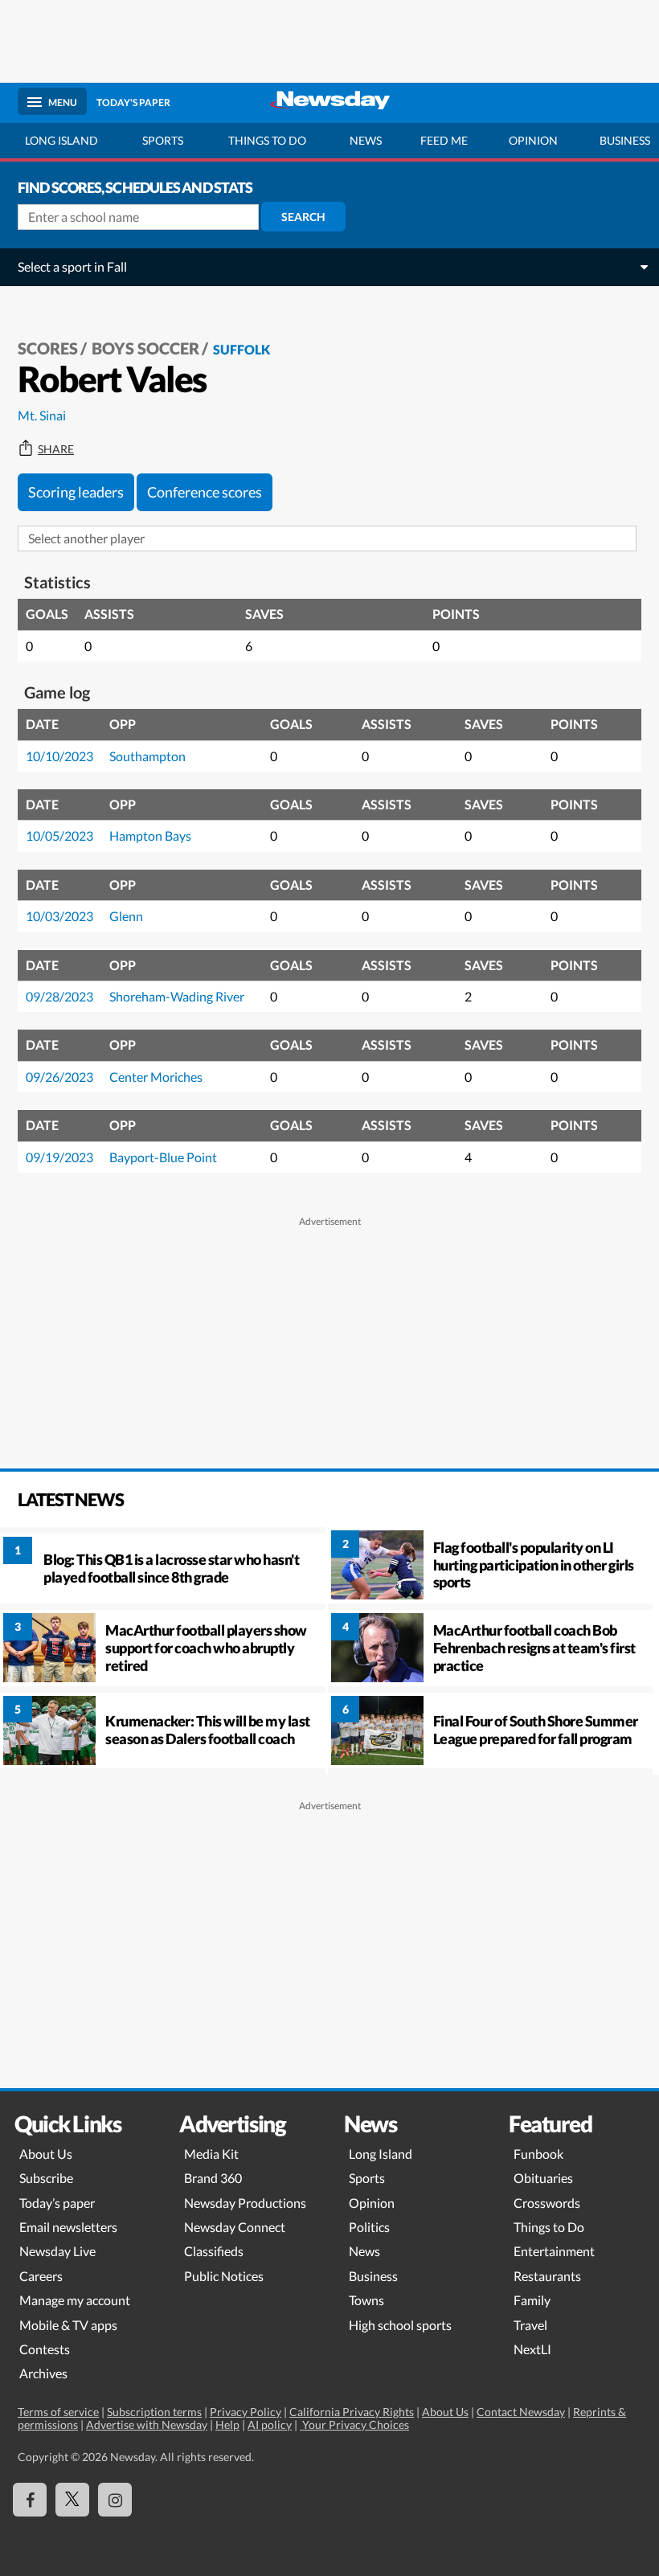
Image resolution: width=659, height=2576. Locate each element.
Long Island (61, 140)
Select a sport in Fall (72, 266)
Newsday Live (57, 2251)
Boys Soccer (145, 348)
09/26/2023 (59, 1077)
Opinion (533, 140)
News (366, 140)
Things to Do (549, 2227)
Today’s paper (57, 2203)
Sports (163, 140)
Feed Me (444, 140)
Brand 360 (213, 2178)
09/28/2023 (59, 996)
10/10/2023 (59, 756)
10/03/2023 (59, 916)
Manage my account (75, 2300)
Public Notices (224, 2276)
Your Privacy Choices (354, 2424)
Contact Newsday (521, 2412)
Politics (369, 2227)
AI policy (270, 2424)
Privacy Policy (246, 2412)
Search (303, 217)
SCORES (48, 348)
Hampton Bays (150, 835)
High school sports (400, 2325)
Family (532, 2300)
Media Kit (211, 2154)
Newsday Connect (235, 2227)
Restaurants (547, 2276)
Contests (45, 2349)
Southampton (147, 756)
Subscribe (46, 2178)
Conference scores (205, 492)
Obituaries (543, 2178)
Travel (530, 2325)
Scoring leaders (76, 492)
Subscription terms (154, 2412)
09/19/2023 (59, 1157)
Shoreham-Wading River (177, 996)
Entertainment (554, 2251)
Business (373, 2276)
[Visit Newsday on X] (72, 2500)
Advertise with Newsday (147, 2424)
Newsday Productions (245, 2203)
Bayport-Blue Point (163, 1157)
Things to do (267, 140)
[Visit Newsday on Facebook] (30, 2500)
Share (56, 449)
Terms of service (58, 2412)
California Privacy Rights (352, 2412)
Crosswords (547, 2203)
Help (227, 2424)
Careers (41, 2276)
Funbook (538, 2154)
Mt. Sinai (42, 415)
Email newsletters (68, 2227)
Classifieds (214, 2251)
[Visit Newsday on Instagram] (115, 2500)
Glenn (126, 916)
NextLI (532, 2349)
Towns (366, 2300)
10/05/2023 (59, 835)
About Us (46, 2154)
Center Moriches (156, 1077)
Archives (43, 2373)
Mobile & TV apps (68, 2325)
